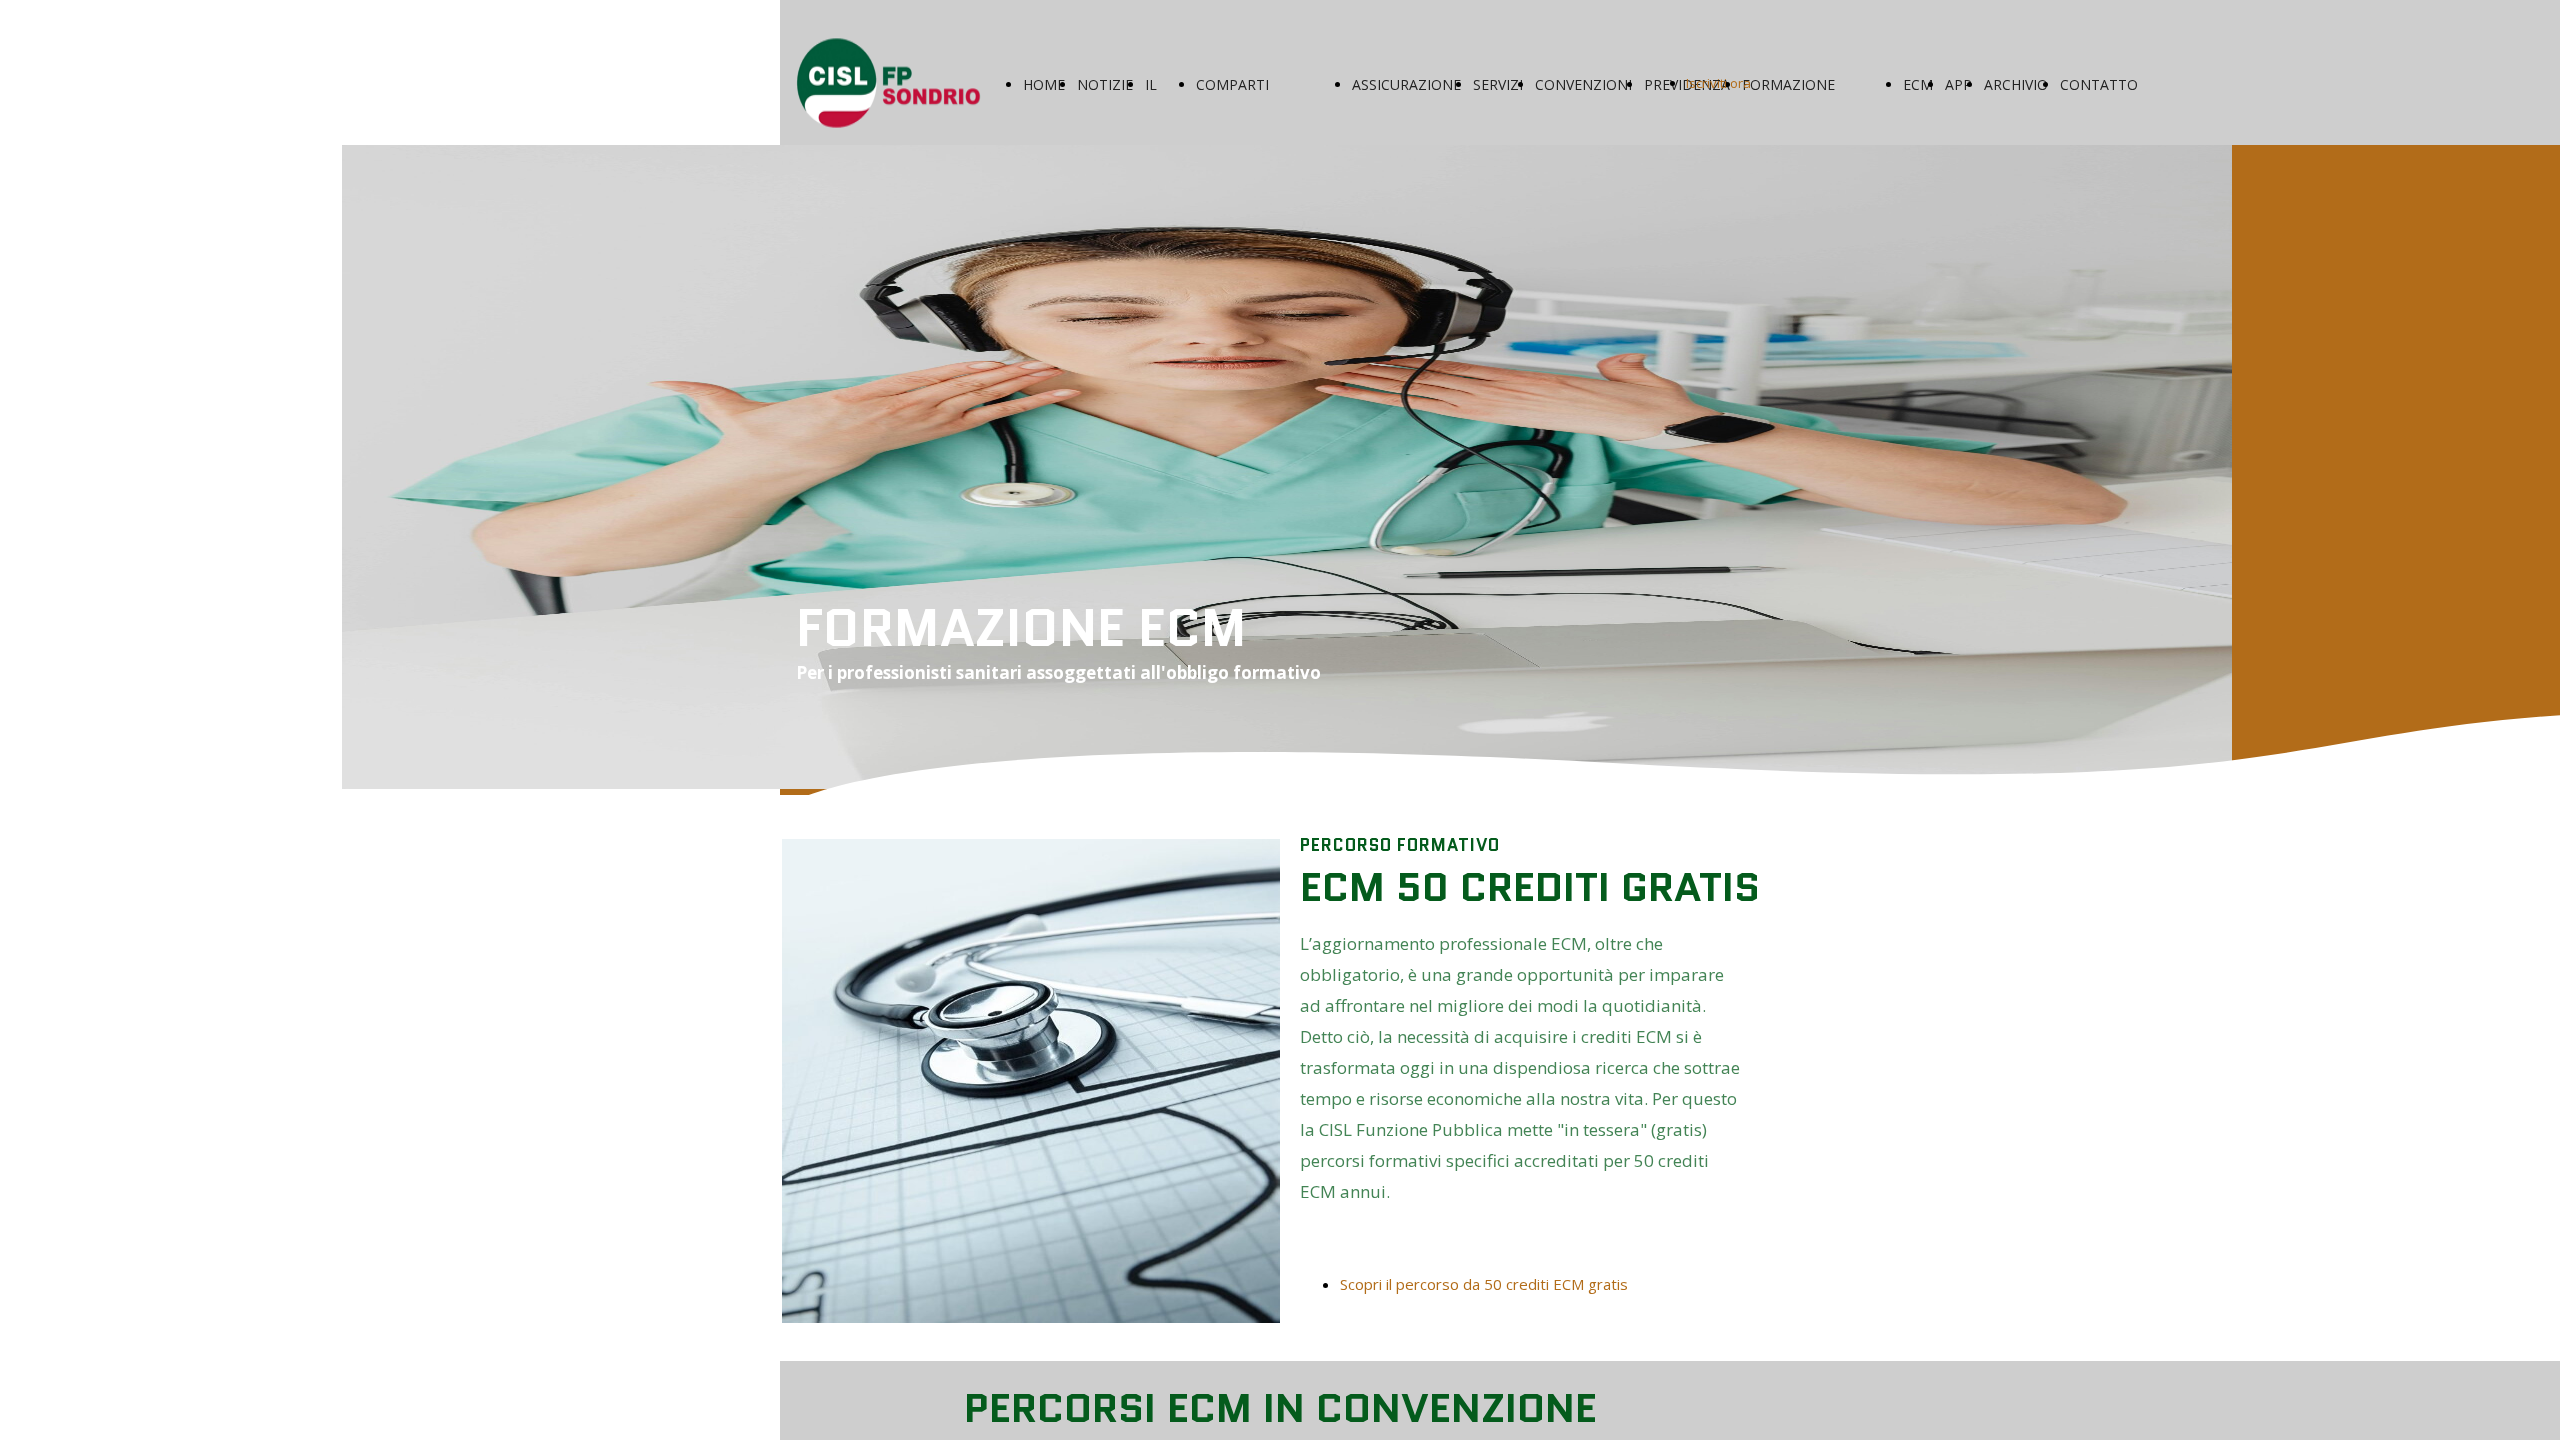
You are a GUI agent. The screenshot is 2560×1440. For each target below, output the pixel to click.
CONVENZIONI (1583, 84)
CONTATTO (2099, 84)
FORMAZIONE (1788, 84)
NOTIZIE (1105, 84)
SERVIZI (1498, 84)
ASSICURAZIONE (1406, 84)
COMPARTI (1232, 84)
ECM (1918, 84)
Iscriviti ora (1718, 83)
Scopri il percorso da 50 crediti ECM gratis (1484, 1284)
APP (1958, 84)
